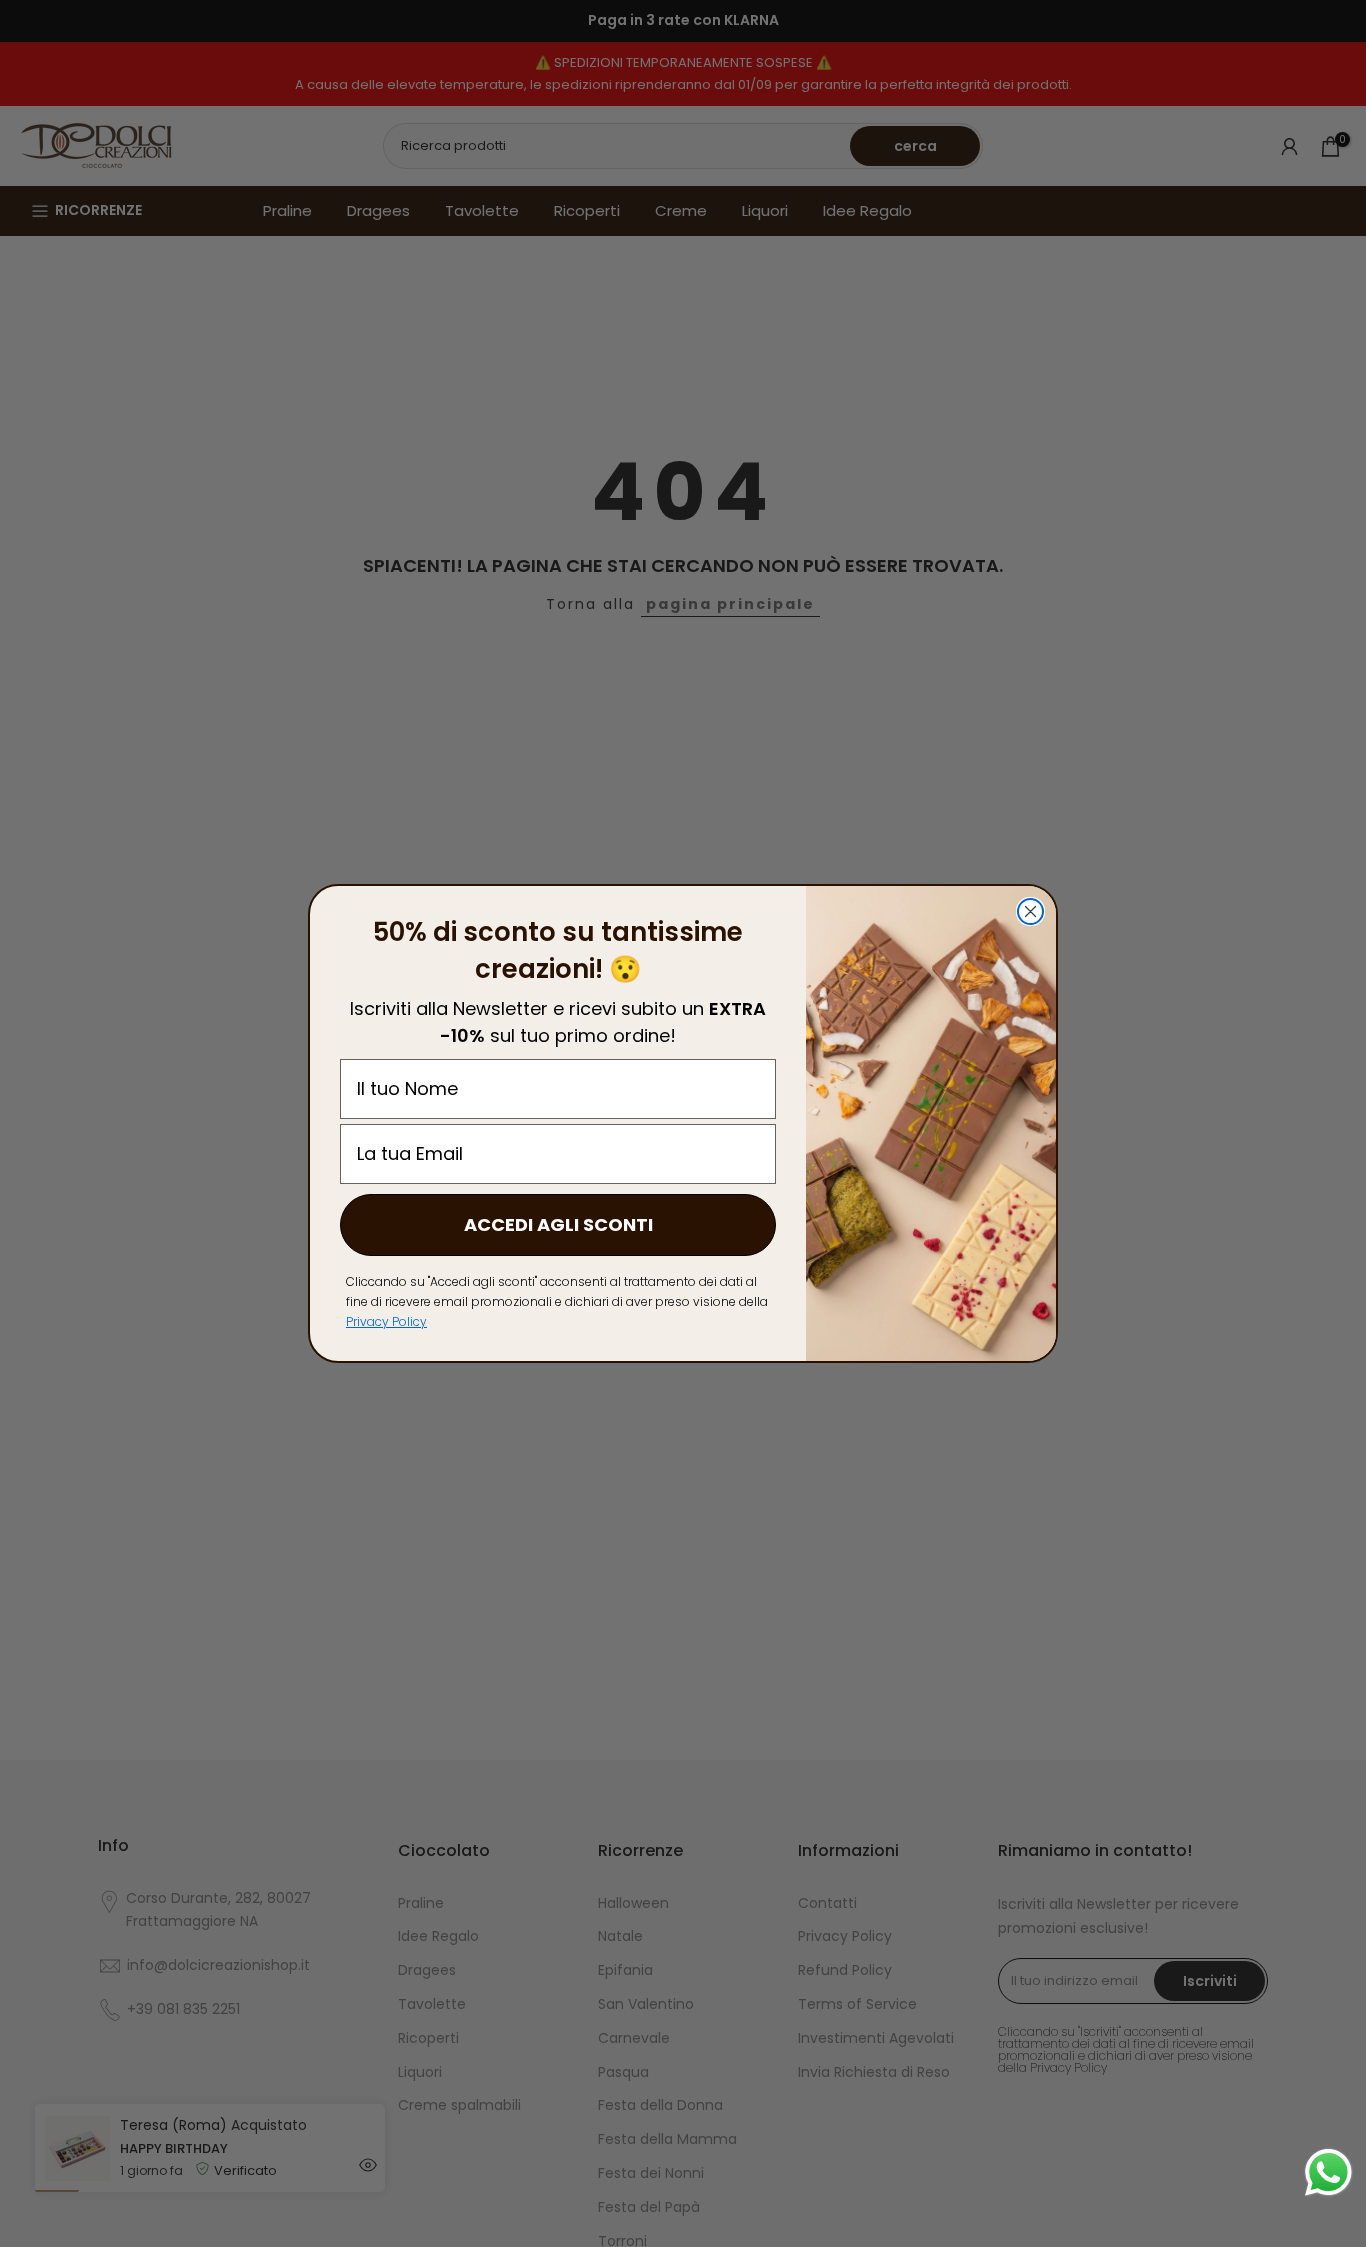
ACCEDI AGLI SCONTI (558, 1224)
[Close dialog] (1030, 911)
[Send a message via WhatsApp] (1328, 2172)
